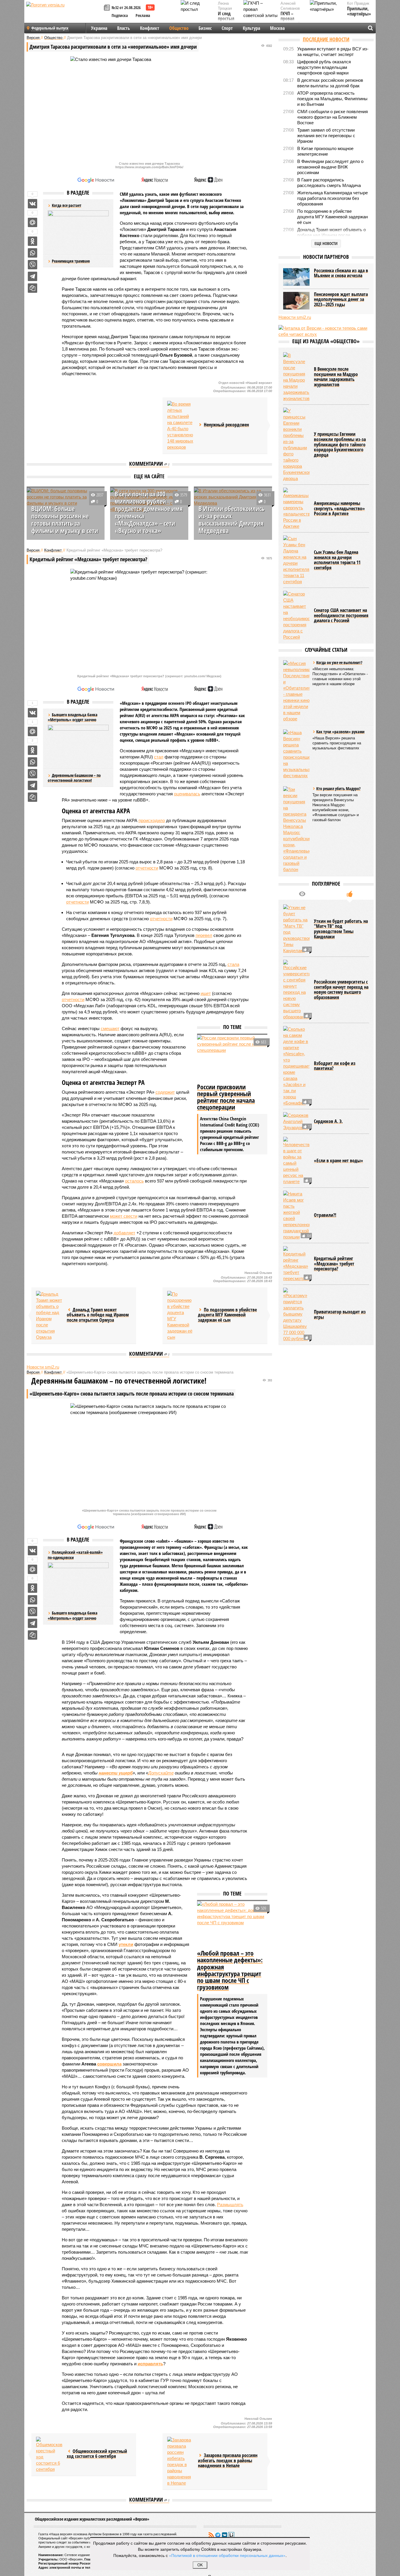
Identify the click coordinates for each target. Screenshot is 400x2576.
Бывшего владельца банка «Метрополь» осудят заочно (73, 1615)
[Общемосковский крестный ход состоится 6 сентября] (49, 2455)
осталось (134, 1181)
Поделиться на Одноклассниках (33, 241)
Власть (124, 28)
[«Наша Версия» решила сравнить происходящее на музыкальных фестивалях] (296, 754)
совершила (109, 2064)
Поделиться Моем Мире (33, 222)
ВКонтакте (225, 2535)
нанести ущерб (116, 1773)
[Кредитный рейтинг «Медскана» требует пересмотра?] (296, 1264)
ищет (206, 993)
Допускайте (161, 1773)
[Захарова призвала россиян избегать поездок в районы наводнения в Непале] (180, 2461)
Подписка (120, 15)
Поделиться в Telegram (33, 276)
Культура (251, 28)
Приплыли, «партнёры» (359, 11)
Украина (99, 28)
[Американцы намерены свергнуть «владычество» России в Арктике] (296, 508)
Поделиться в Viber (33, 265)
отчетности (147, 868)
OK (200, 2565)
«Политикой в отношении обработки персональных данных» (227, 2555)
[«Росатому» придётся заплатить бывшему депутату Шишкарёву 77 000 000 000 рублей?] (296, 1315)
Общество (179, 28)
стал (159, 757)
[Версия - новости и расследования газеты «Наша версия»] (64, 14)
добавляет (124, 1233)
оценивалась (187, 794)
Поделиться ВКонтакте (33, 204)
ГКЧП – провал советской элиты (290, 21)
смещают (110, 1028)
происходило (152, 820)
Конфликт (150, 28)
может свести (124, 1216)
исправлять (150, 2364)
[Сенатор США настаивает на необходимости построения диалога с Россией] (296, 615)
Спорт (227, 28)
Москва (277, 28)
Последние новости (326, 39)
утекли (126, 1944)
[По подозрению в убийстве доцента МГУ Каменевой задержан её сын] (180, 1316)
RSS (211, 2535)
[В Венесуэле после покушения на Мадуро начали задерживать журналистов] (296, 377)
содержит (165, 1092)
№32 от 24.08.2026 (126, 7)
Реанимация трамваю (71, 261)
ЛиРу (231, 2535)
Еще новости (326, 243)
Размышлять (230, 2205)
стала (233, 964)
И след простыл (226, 16)
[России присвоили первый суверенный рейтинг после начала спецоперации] (232, 1058)
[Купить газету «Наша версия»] (108, 8)
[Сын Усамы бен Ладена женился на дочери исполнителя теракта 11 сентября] (296, 560)
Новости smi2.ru (43, 1367)
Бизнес (205, 28)
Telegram (218, 2535)
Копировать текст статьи (33, 288)
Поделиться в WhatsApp (33, 253)
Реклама (143, 15)
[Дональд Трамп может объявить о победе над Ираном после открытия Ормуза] (49, 1316)
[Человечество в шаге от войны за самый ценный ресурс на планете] (296, 1161)
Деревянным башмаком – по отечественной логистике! (74, 778)
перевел (204, 935)
